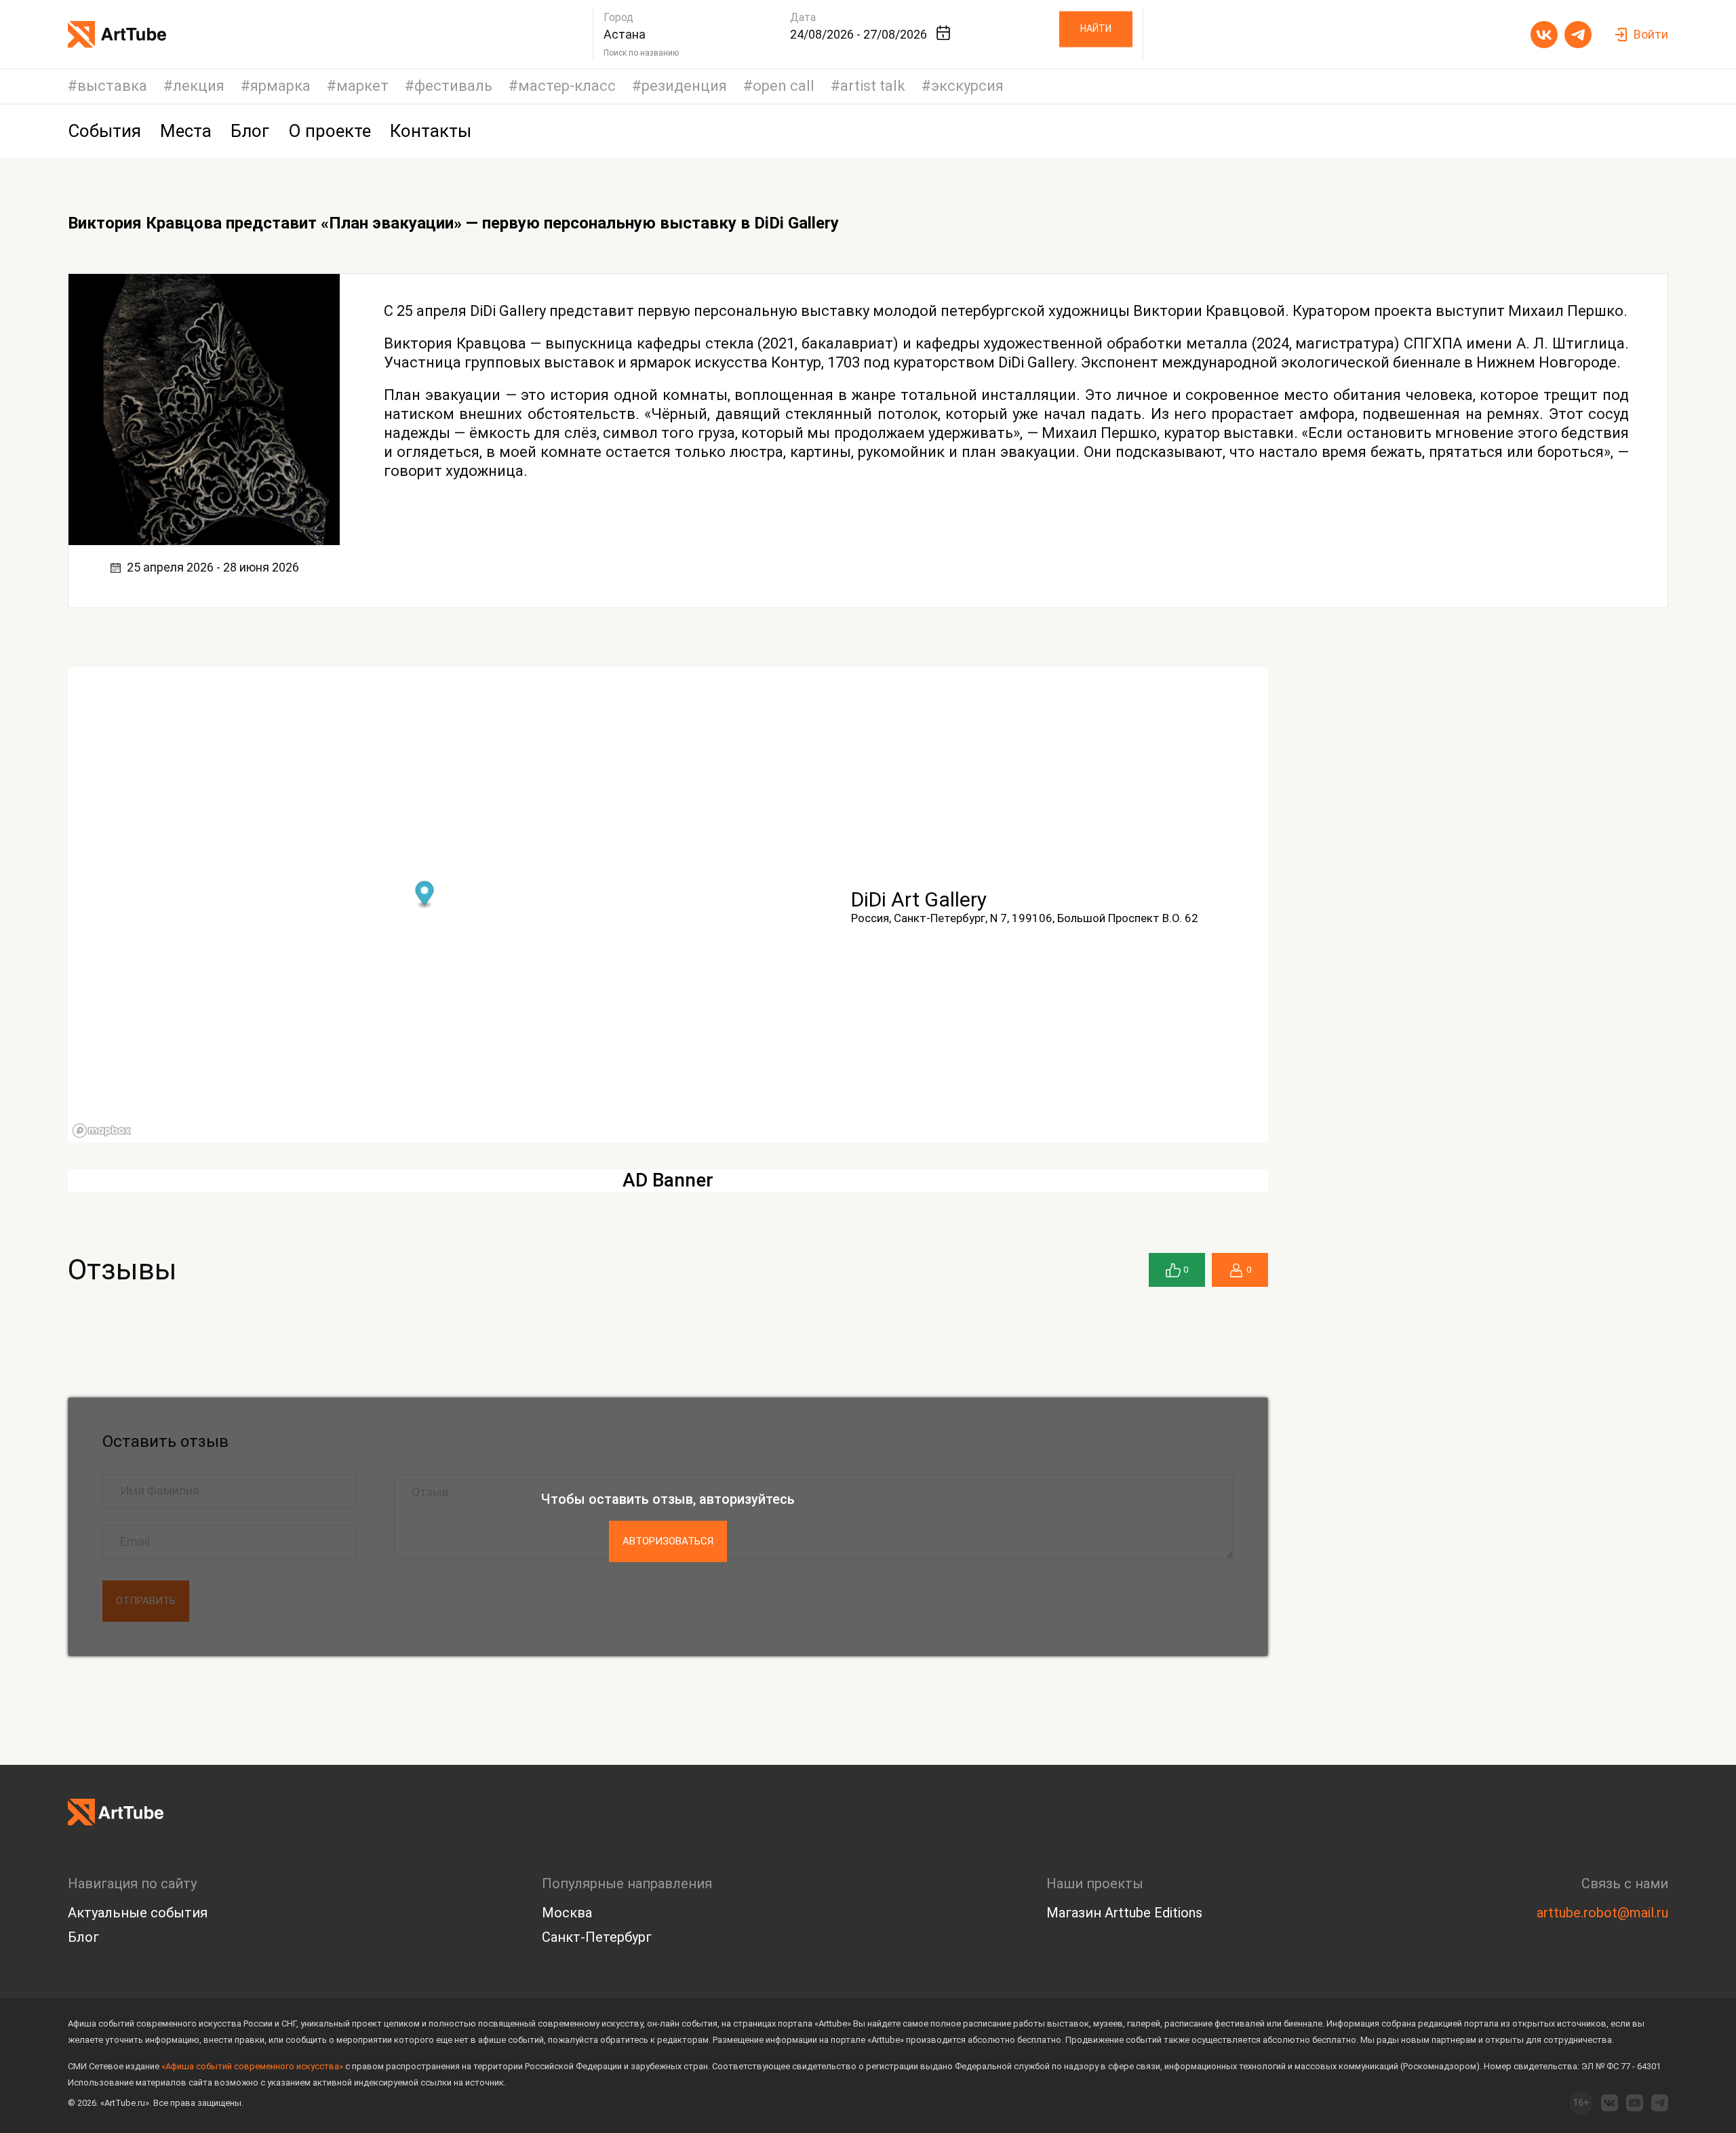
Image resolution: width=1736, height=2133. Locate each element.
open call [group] (784, 86)
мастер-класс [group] (567, 86)
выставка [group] (112, 86)
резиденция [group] (684, 86)
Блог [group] (250, 131)
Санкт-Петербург (597, 1937)
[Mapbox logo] (102, 1131)
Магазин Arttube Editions (1124, 1913)
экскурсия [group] (967, 86)
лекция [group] (199, 86)
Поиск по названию (641, 53)
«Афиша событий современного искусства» (252, 2066)
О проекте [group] (330, 131)
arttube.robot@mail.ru (1602, 1913)
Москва (567, 1913)
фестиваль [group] (453, 86)
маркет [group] (362, 86)
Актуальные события (138, 1913)
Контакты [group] (431, 131)
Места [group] (186, 131)
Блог (83, 1937)
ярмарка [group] (280, 86)
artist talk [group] (873, 86)
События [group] (104, 131)
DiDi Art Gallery (919, 899)
